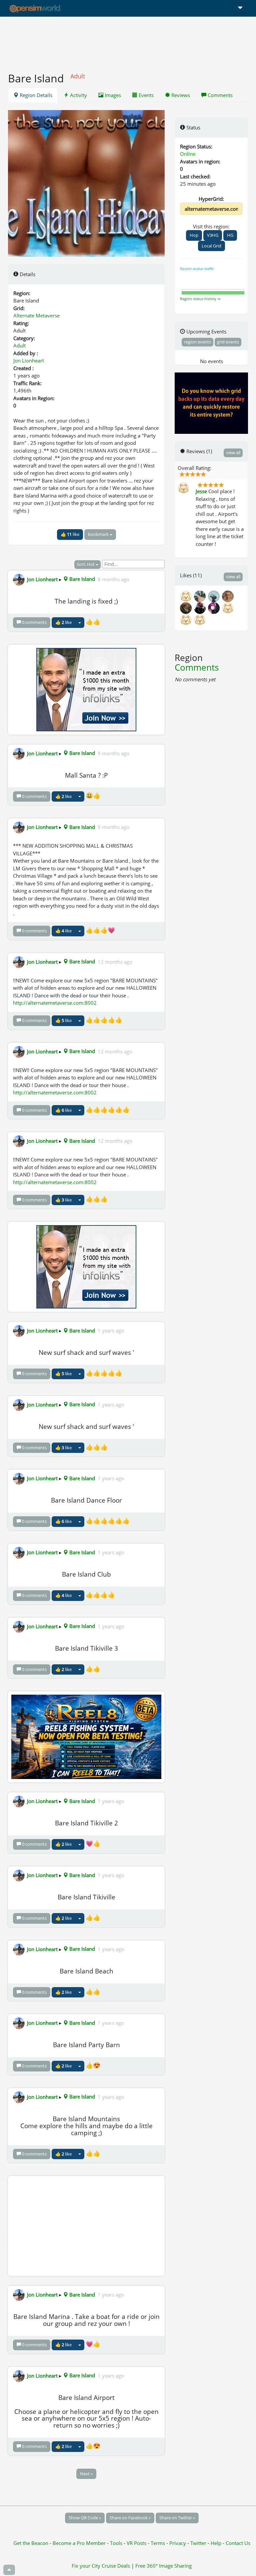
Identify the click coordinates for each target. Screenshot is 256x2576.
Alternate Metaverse (36, 315)
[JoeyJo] (228, 607)
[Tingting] (187, 607)
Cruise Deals (116, 2566)
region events (197, 342)
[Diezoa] (215, 607)
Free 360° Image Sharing (163, 2566)
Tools (117, 2543)
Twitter (198, 2543)
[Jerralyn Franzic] (201, 607)
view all (233, 453)
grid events (228, 342)
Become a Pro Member (80, 2543)
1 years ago (111, 1331)
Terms (158, 2543)
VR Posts (137, 2543)
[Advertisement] (128, 41)
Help (216, 2543)
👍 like (70, 534)
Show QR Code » (85, 2518)
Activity (78, 95)
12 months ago (115, 961)
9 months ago (113, 753)
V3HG (213, 235)
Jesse (201, 491)
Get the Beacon (31, 2543)
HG (230, 235)
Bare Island (81, 579)
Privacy (178, 2543)
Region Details (35, 95)
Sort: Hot (86, 564)
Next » (86, 2474)
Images (112, 95)
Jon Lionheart (29, 360)
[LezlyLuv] (200, 619)
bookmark (99, 534)
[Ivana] (187, 619)
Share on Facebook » (130, 2518)
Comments (219, 95)
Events (145, 95)
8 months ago (113, 579)
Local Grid (211, 246)
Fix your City (86, 2566)
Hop (194, 235)
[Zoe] (215, 596)
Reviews (180, 95)
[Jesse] (187, 596)
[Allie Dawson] (228, 596)
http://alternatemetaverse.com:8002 (55, 1003)
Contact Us (238, 2543)
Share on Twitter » (177, 2518)
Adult (19, 345)
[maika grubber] (201, 596)
